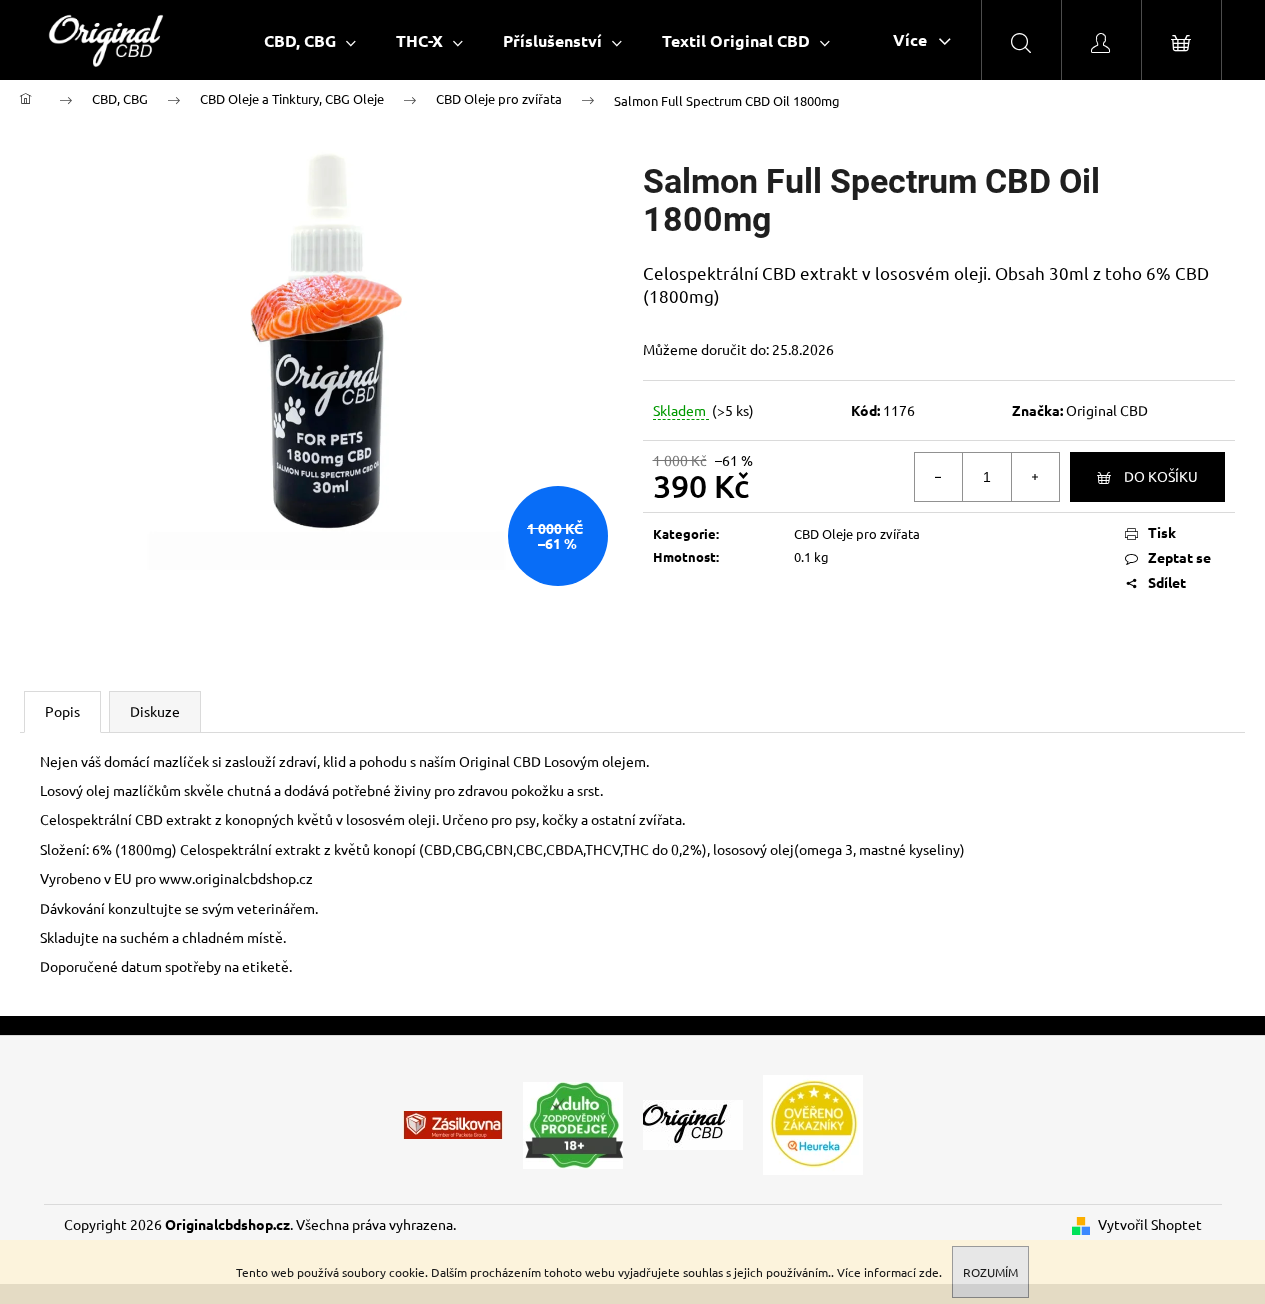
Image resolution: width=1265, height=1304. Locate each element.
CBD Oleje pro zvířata (857, 533)
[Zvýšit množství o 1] (1035, 477)
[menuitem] (310, 40)
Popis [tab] (62, 711)
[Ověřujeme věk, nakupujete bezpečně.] (573, 1123)
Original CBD (1107, 410)
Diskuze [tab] (155, 711)
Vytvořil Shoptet (1150, 1224)
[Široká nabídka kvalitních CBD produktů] (693, 1123)
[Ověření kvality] (813, 1123)
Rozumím (990, 1272)
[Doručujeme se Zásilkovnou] (453, 1123)
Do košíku (1161, 476)
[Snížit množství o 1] (939, 477)
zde (929, 1272)
